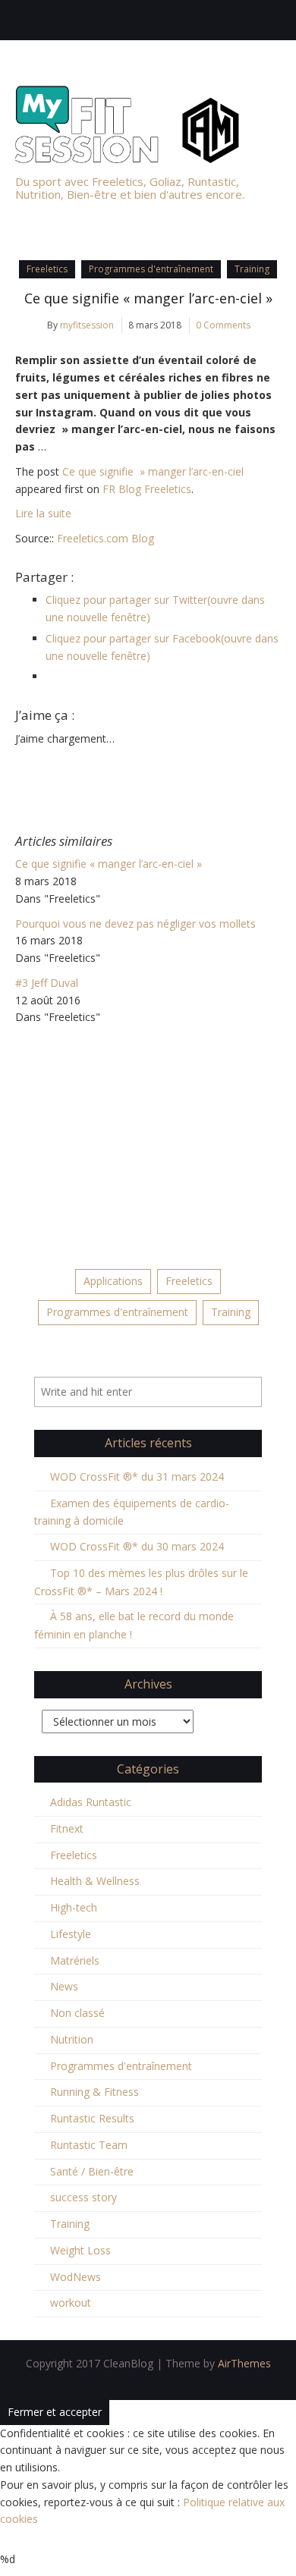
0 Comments (223, 325)
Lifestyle (71, 1934)
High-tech (74, 1907)
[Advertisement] (148, 1140)
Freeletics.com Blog (105, 538)
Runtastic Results (92, 2118)
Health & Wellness (95, 1881)
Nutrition (72, 2039)
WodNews (76, 2277)
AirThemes (244, 2363)
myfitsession (87, 325)
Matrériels (75, 1960)
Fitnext (67, 1828)
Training (252, 269)
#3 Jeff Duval (47, 983)
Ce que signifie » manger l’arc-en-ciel (153, 471)
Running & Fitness (94, 2092)
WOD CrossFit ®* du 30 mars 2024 (137, 1546)
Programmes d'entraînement (151, 269)
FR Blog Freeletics (147, 489)
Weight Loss (80, 2250)
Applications (113, 1281)
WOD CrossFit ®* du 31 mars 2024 (137, 1476)
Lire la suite (43, 513)
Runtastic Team (89, 2145)
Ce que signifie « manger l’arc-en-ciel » (148, 298)
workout (71, 2303)
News (64, 1986)
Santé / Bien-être (92, 2171)
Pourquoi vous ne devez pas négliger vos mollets (135, 924)
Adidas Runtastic (91, 1802)
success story (83, 2197)
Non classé (77, 2013)
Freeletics (47, 269)
